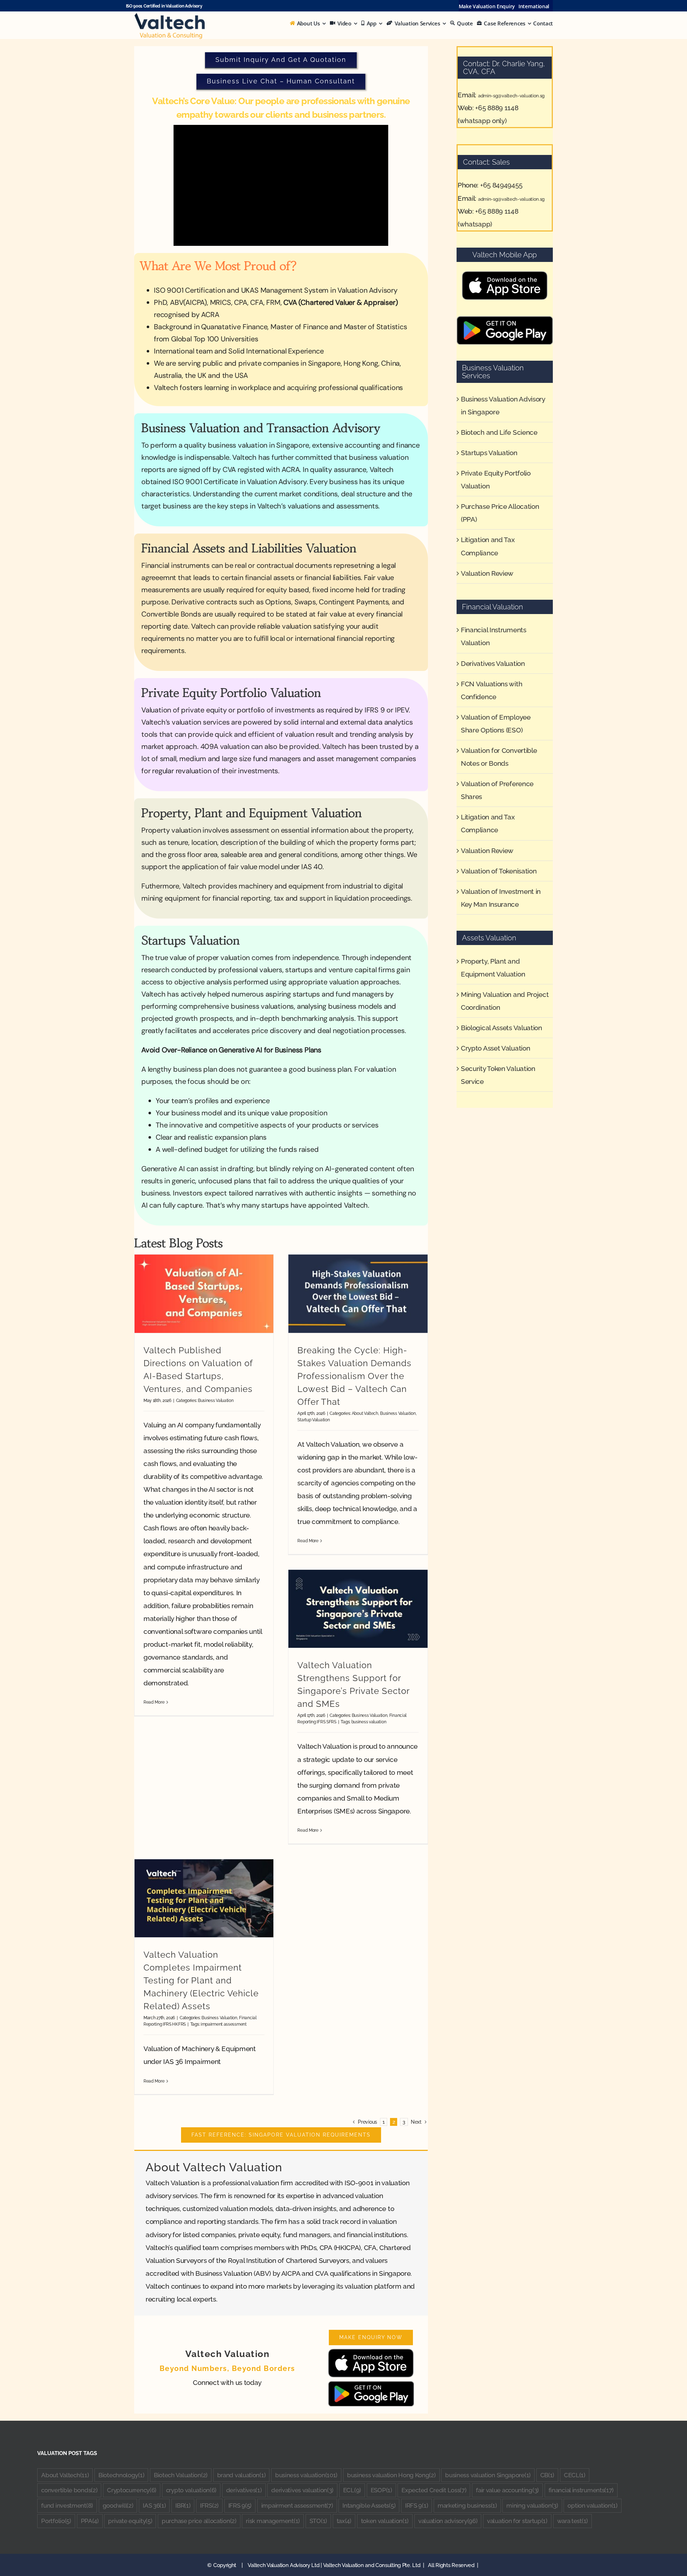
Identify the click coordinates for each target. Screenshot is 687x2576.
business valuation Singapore (488, 2475)
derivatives (244, 2490)
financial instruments (581, 2490)
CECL (575, 2475)
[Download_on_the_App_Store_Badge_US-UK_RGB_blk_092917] (371, 2352)
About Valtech (365, 1413)
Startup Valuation (313, 1420)
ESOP (381, 2490)
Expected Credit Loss (434, 2490)
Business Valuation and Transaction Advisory (261, 428)
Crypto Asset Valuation (495, 1048)
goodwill (118, 2506)
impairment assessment (224, 2024)
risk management (273, 2521)
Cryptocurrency (132, 2490)
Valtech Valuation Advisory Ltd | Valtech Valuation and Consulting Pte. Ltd (335, 2565)
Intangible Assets (369, 2506)
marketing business (467, 2506)
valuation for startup (517, 2521)
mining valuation (532, 2506)
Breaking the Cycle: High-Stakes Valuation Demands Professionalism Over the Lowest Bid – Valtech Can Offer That (354, 1376)
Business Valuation (216, 1400)
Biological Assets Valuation (501, 1028)
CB (547, 2475)
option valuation (592, 2506)
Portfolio (56, 2521)
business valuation (369, 1722)
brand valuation (242, 2475)
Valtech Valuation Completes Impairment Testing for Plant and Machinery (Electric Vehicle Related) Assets (201, 1980)
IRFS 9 (416, 2506)
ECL (352, 2490)
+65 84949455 (501, 185)
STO (318, 2521)
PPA (90, 2521)
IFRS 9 (240, 2506)
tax (344, 2521)
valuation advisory (448, 2521)
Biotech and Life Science (499, 432)
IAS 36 (154, 2506)
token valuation (385, 2521)
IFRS (209, 2506)
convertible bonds (69, 2490)
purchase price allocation (199, 2521)
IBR (183, 2506)
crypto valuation (191, 2490)
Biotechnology (121, 2475)
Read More (154, 1702)
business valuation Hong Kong (391, 2475)
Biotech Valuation (181, 2475)
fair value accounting (507, 2490)
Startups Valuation (489, 453)
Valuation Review (487, 573)
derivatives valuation (302, 2490)
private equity (130, 2521)
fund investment (67, 2506)
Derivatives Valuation (493, 663)
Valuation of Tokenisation (499, 871)
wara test (572, 2521)
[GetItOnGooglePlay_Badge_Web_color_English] (371, 2384)
